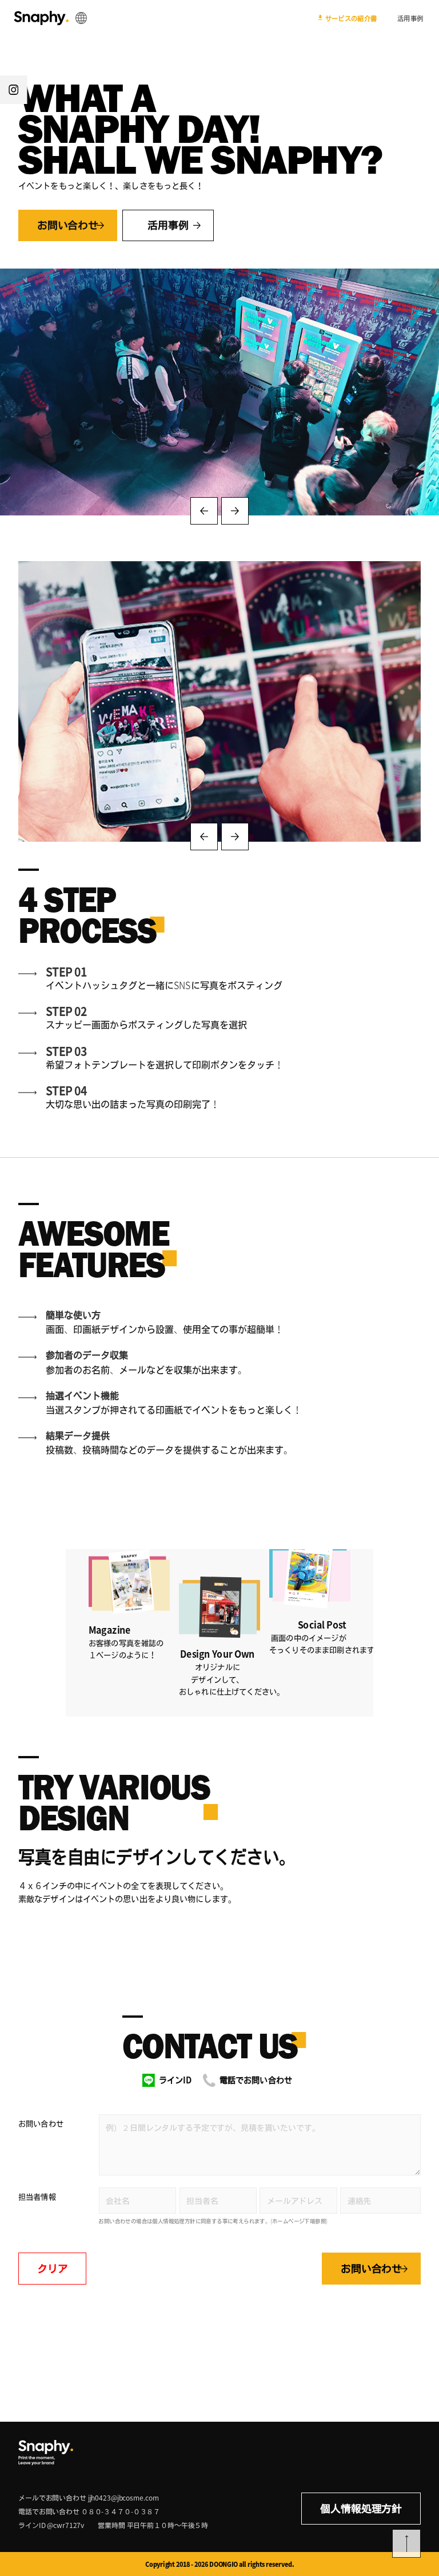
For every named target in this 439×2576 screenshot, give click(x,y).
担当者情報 (37, 2197)
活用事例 (410, 18)
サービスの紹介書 (351, 18)
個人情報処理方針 (361, 2509)
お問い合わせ (41, 2123)
